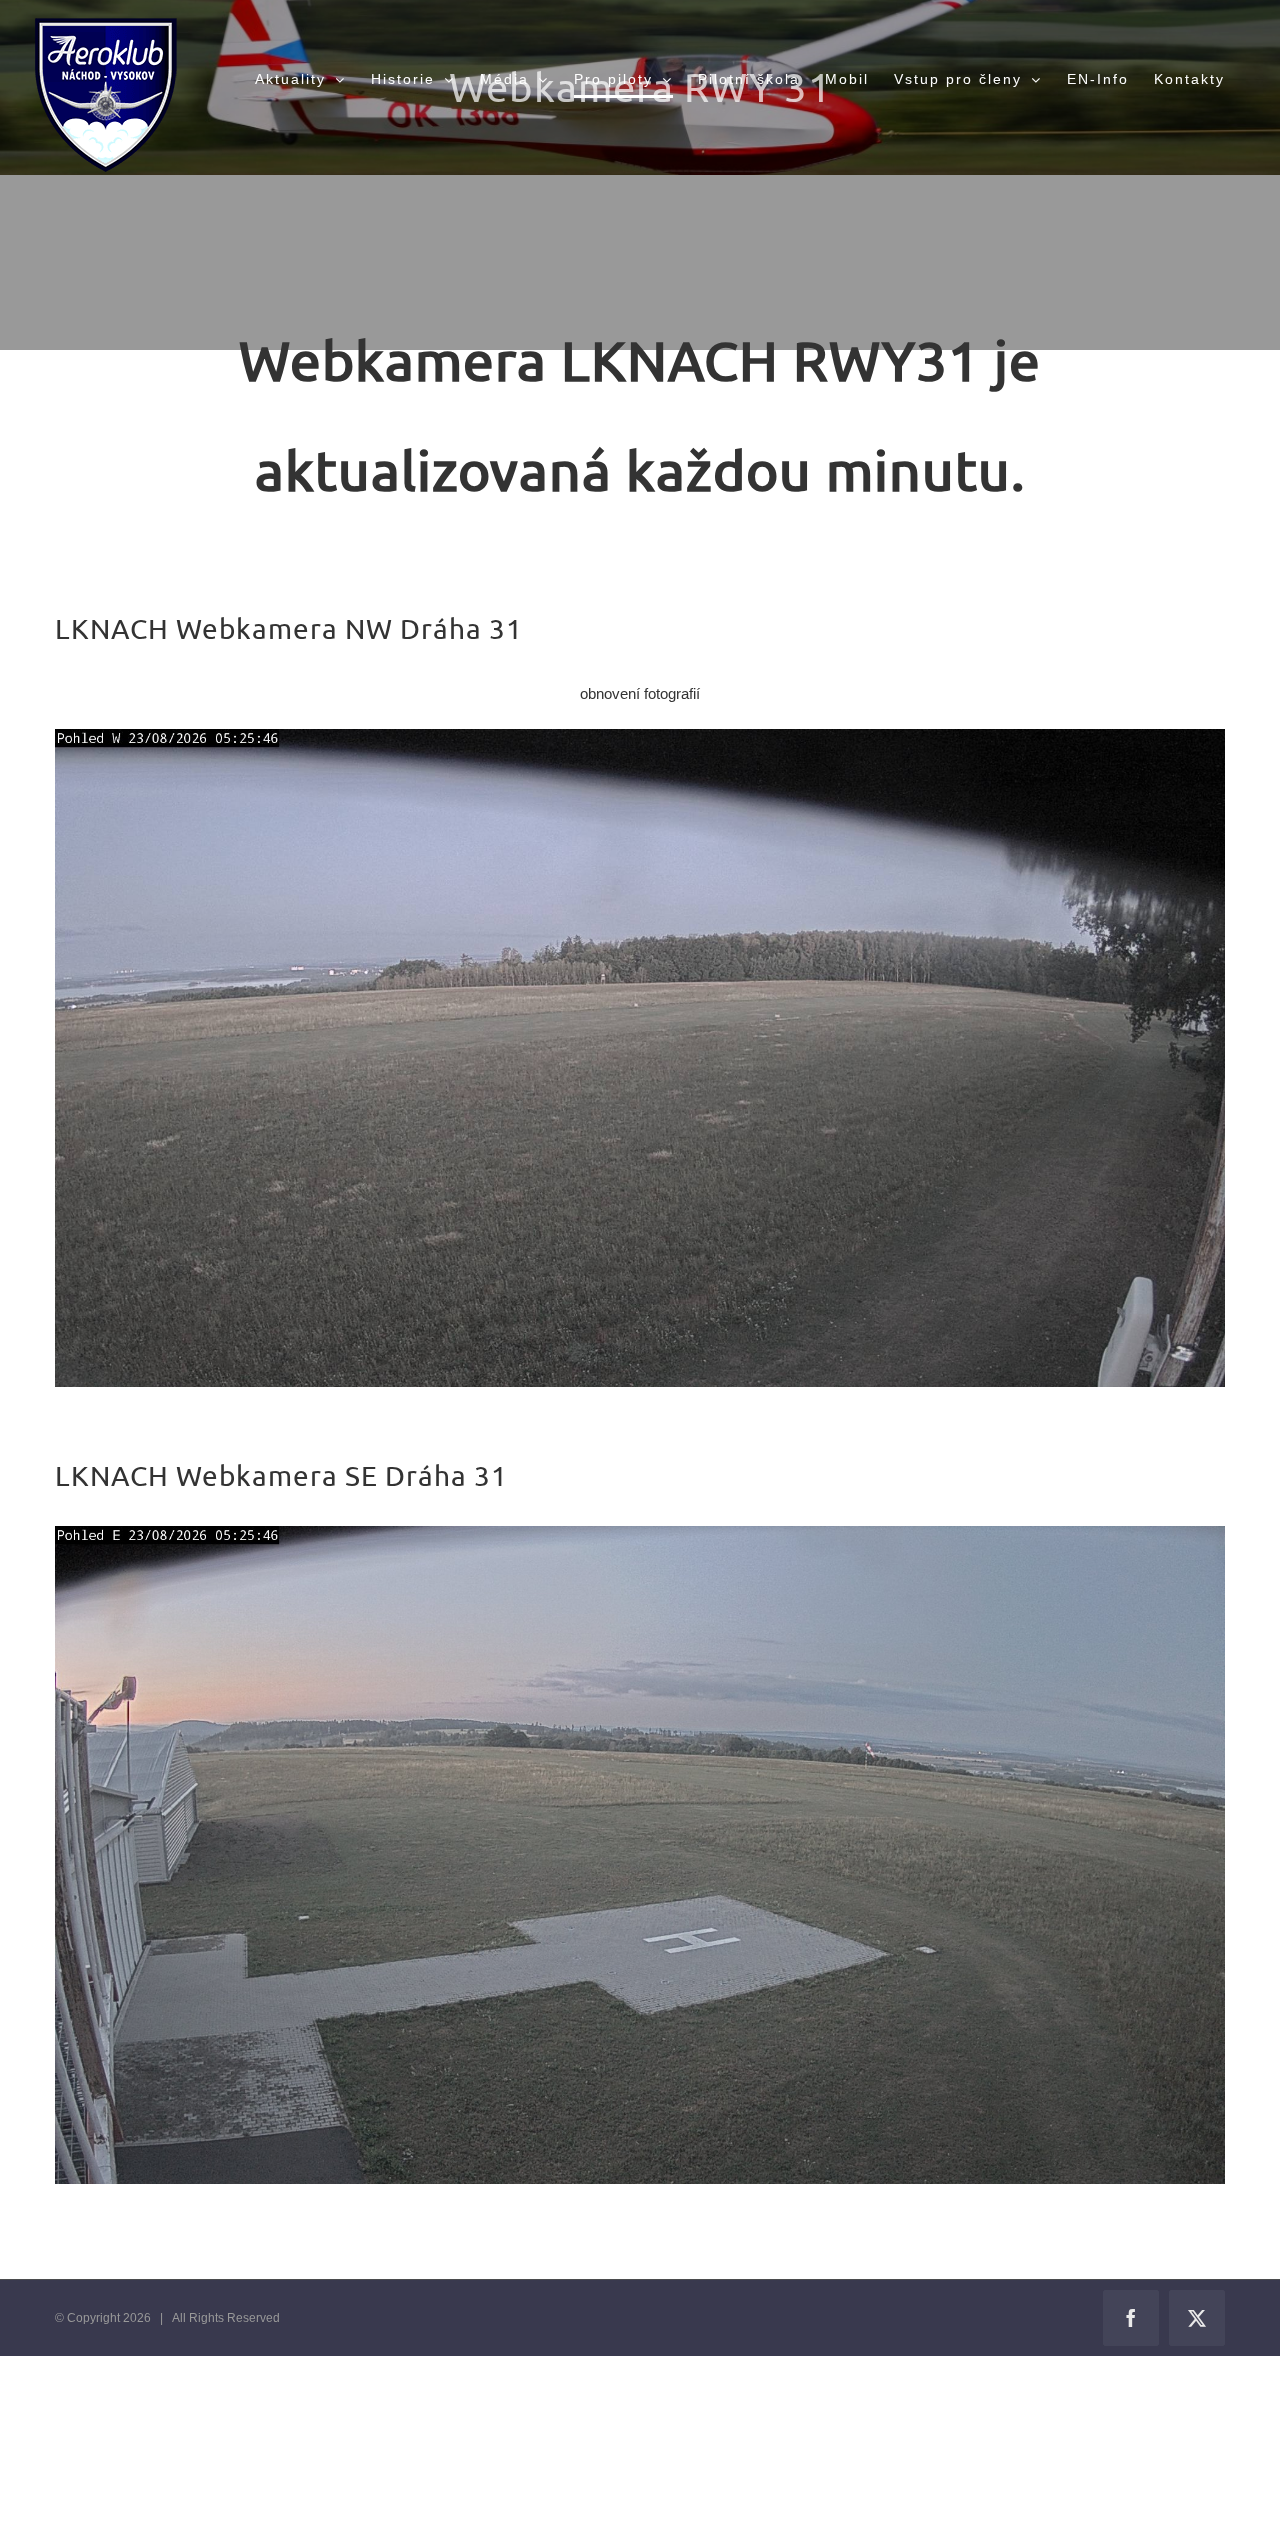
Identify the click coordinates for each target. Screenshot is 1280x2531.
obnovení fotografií (640, 693)
